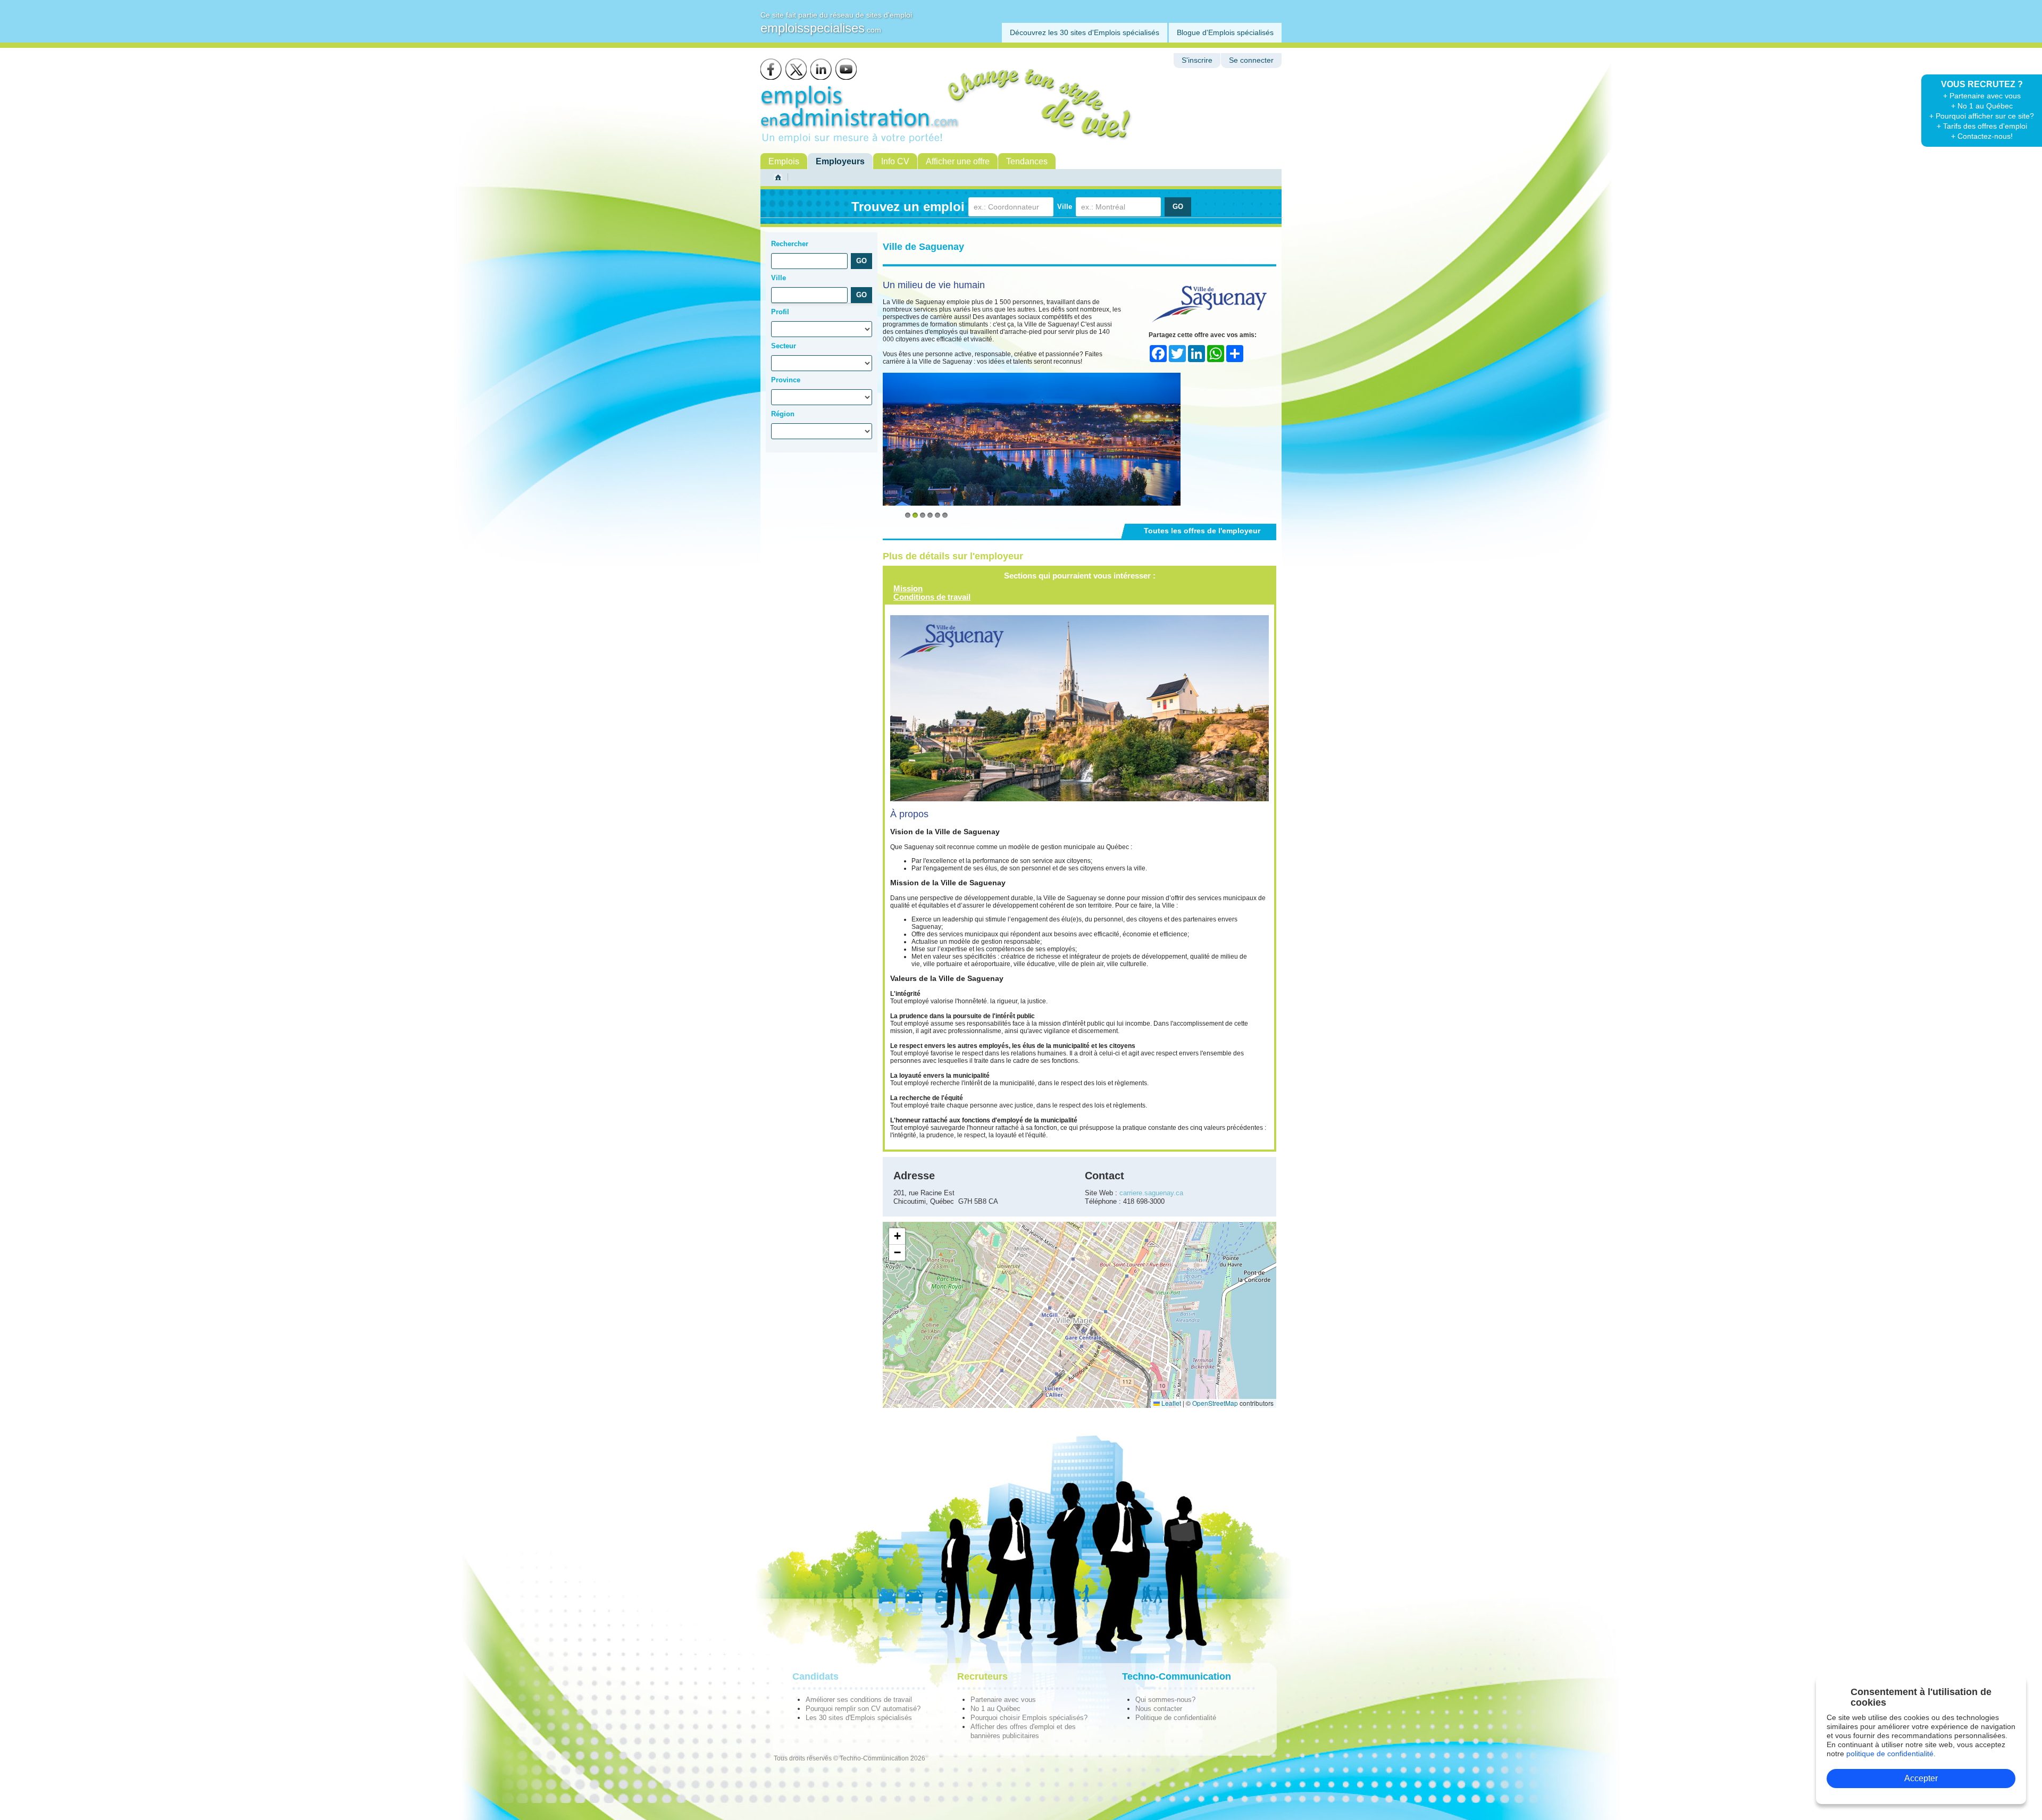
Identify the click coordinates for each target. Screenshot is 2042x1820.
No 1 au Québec (995, 1709)
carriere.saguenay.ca (1151, 1193)
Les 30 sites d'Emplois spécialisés (859, 1718)
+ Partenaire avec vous (1982, 96)
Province (786, 380)
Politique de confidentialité (1176, 1718)
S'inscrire (1197, 60)
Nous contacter (1159, 1709)
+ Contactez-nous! (1982, 136)
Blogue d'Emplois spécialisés (1225, 32)
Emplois (784, 161)
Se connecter (1251, 60)
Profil (780, 312)
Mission (908, 588)
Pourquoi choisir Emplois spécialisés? (1029, 1718)
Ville (1065, 207)
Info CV (895, 161)
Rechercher (790, 244)
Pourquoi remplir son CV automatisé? (863, 1709)
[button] (897, 1236)
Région (783, 414)
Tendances (1027, 161)
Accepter (1921, 1778)
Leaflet (1170, 1403)
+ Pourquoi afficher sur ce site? (1982, 116)
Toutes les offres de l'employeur (1202, 531)
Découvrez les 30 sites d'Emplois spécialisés (1085, 32)
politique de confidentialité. (1891, 1754)
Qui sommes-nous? (1165, 1700)
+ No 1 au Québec (1982, 106)
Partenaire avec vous (1003, 1700)
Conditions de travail (932, 597)
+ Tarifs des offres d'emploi (1982, 126)
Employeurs (840, 161)
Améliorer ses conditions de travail (859, 1700)
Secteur (784, 346)
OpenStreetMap (1215, 1403)
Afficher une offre (958, 161)
